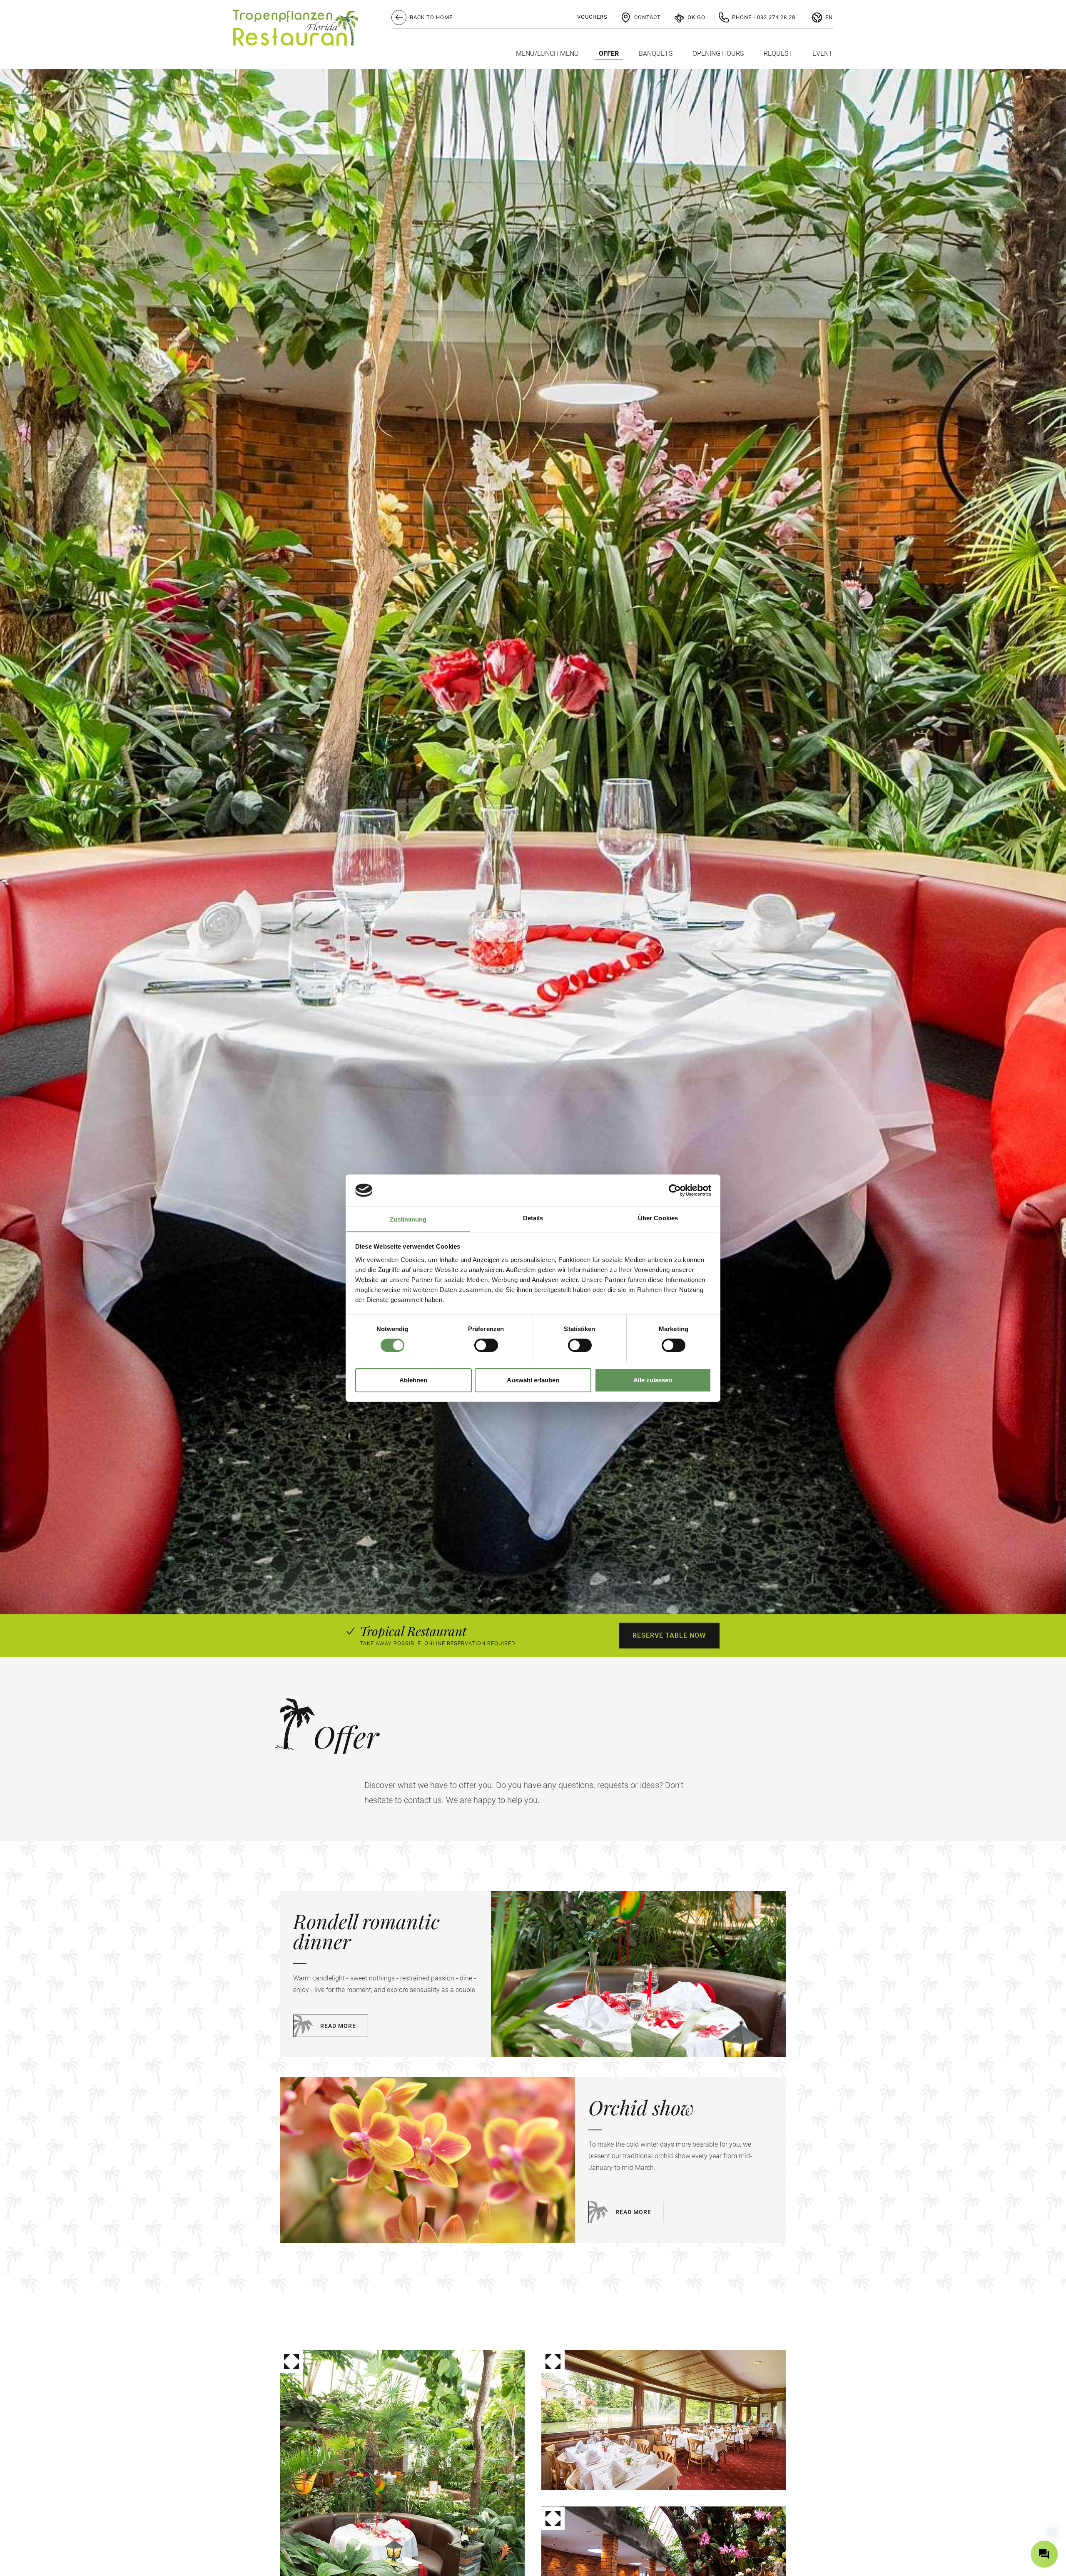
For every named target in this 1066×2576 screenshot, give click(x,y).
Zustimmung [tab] (408, 1219)
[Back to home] (296, 28)
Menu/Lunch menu (547, 54)
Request (778, 54)
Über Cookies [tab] (658, 1218)
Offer (609, 54)
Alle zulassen (653, 1380)
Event (823, 54)
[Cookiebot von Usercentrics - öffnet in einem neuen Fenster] (675, 1190)
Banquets (656, 54)
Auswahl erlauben (533, 1380)
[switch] (486, 1345)
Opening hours (718, 54)
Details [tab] (533, 1218)
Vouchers (592, 17)
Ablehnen (413, 1380)
